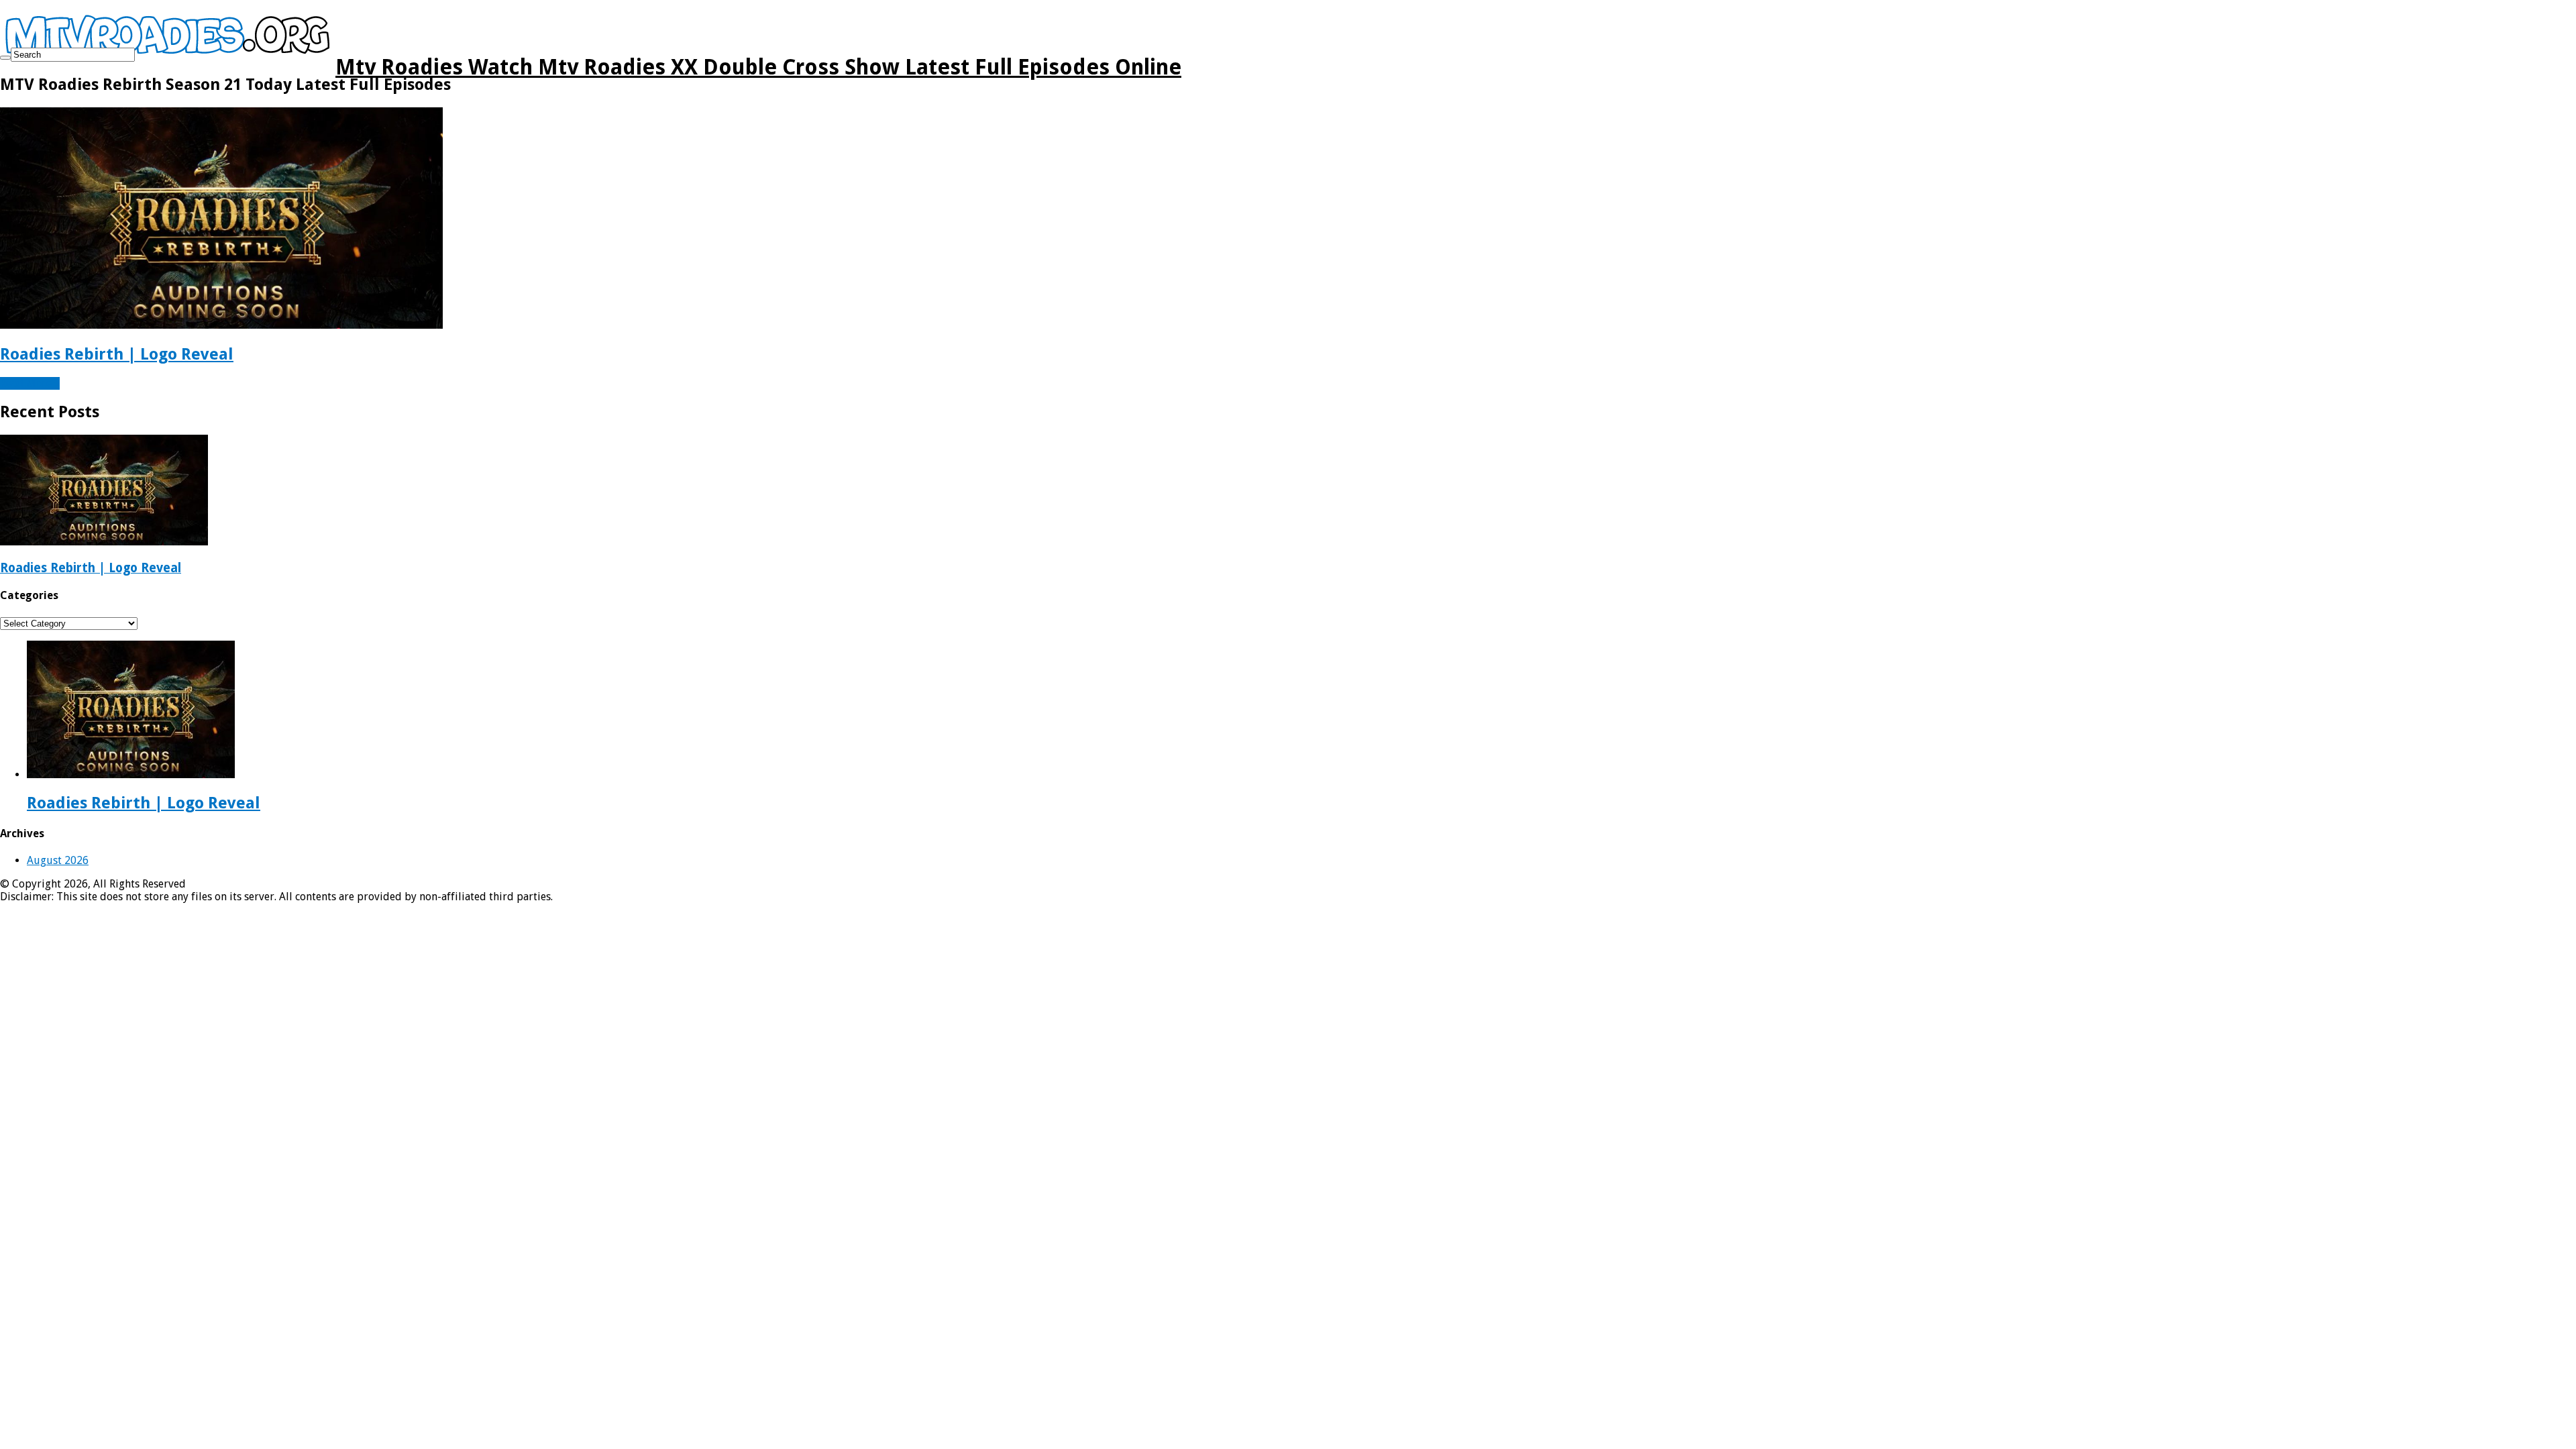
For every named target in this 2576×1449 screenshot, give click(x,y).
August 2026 (58, 860)
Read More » (30, 383)
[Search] (5, 58)
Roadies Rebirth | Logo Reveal (117, 354)
